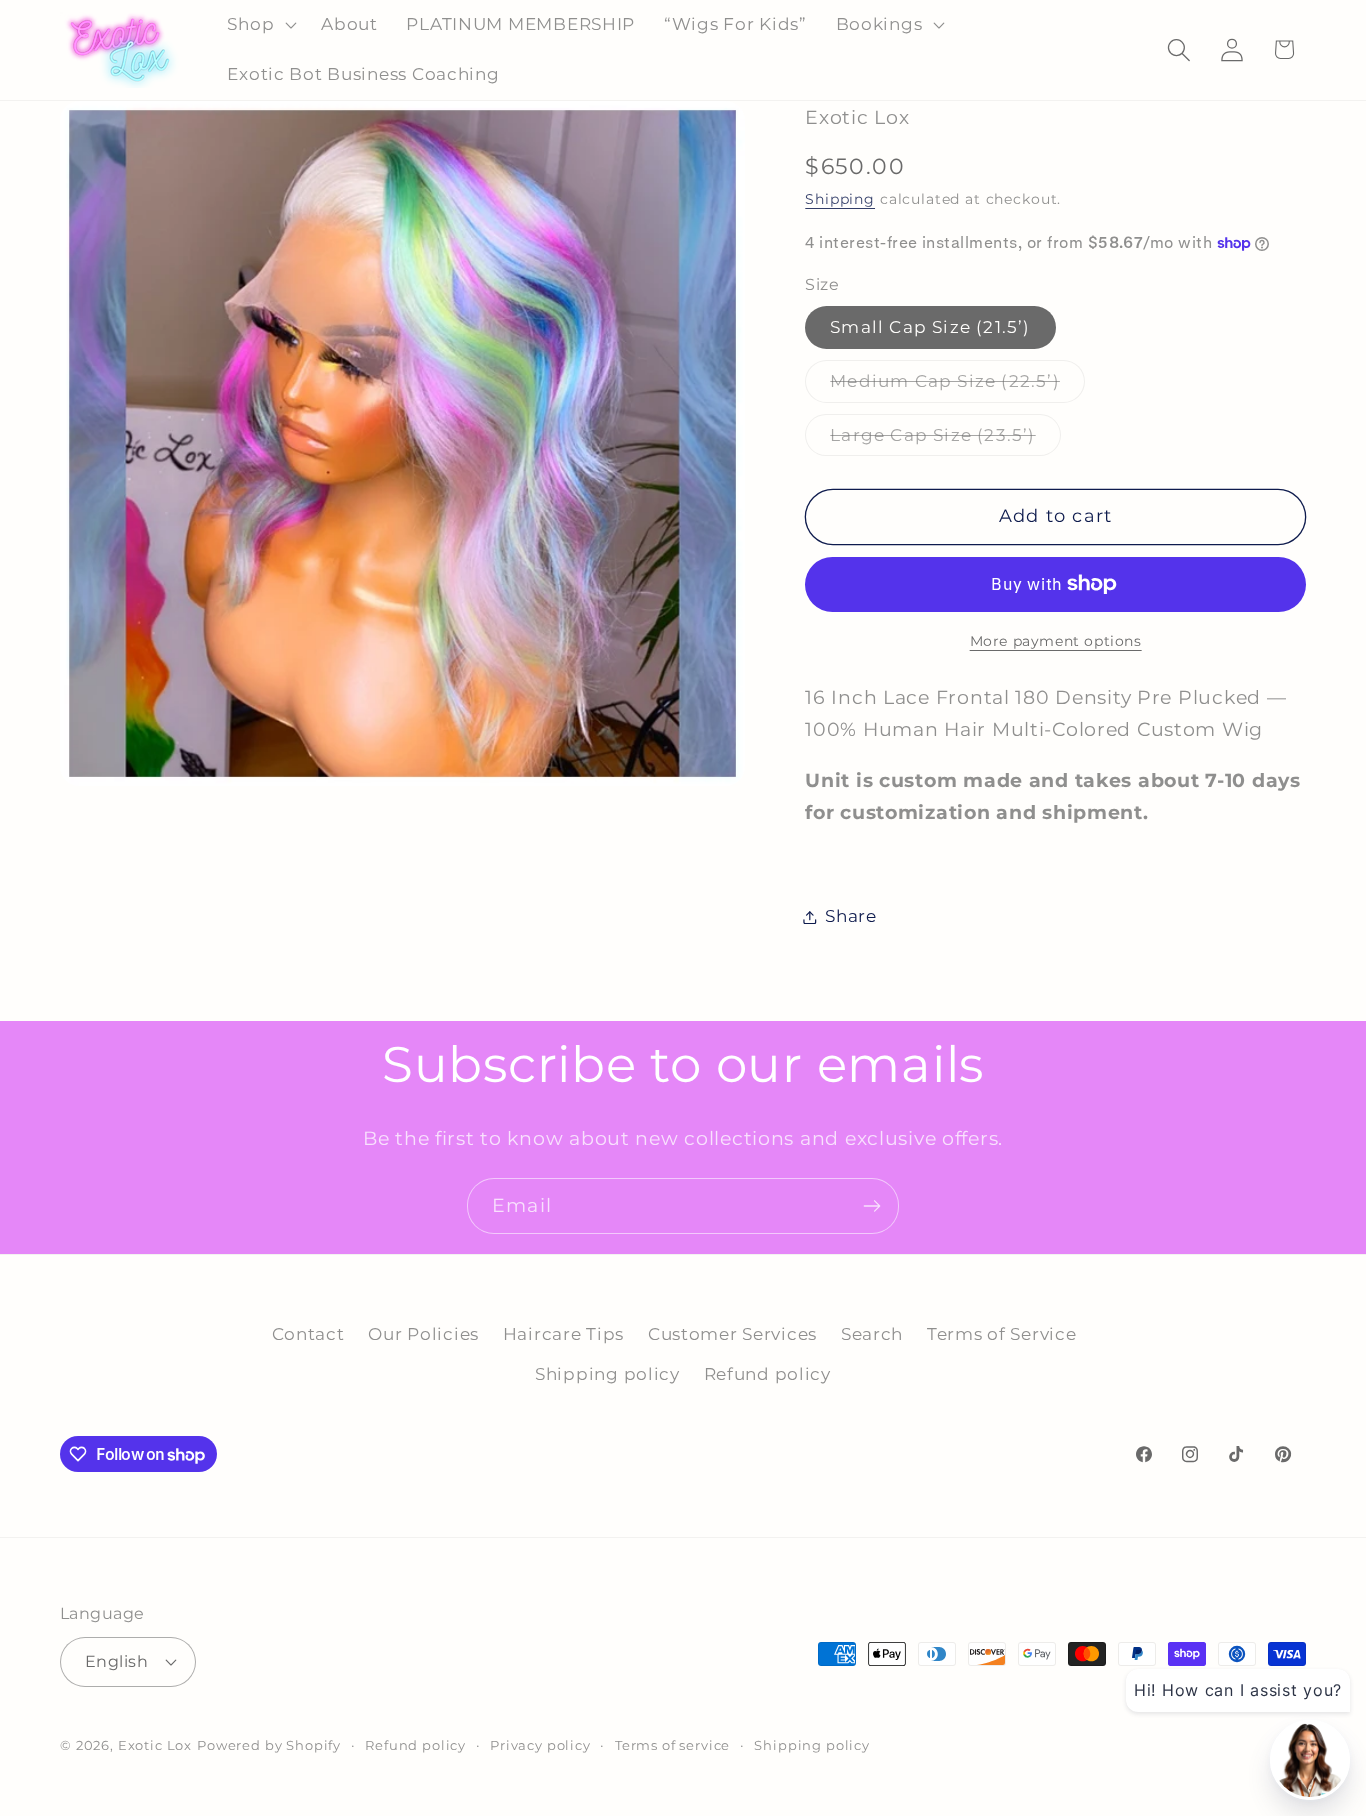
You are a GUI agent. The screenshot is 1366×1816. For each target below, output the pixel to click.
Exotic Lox (155, 1745)
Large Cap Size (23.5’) (945, 440)
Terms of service (672, 1745)
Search (872, 1334)
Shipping (840, 199)
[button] (260, 25)
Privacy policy (540, 1745)
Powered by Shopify (269, 1745)
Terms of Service (1002, 1334)
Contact (308, 1334)
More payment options (1056, 641)
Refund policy (767, 1374)
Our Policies (423, 1334)
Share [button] (851, 916)
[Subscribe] (871, 1206)
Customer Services (732, 1334)
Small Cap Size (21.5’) (930, 327)
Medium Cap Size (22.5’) (957, 386)
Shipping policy (607, 1374)
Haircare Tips (563, 1334)
